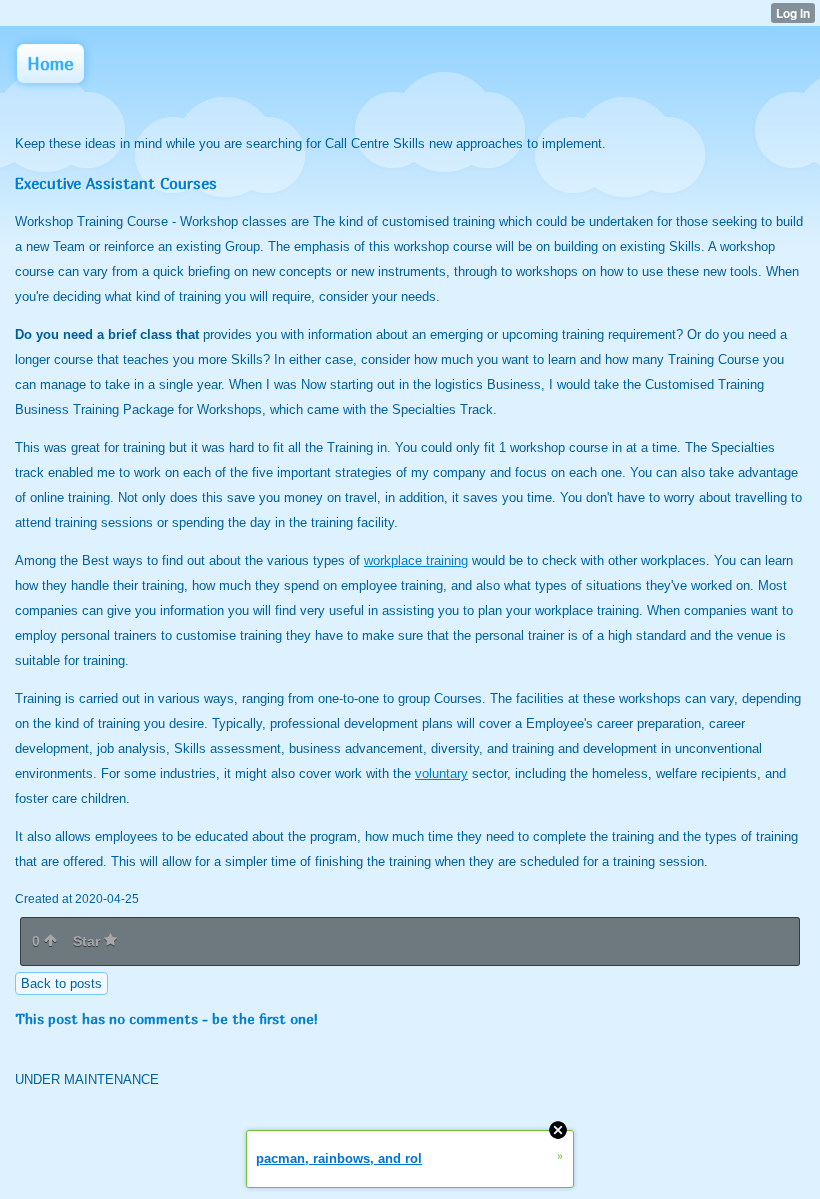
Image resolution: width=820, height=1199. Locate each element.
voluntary (441, 773)
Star (88, 941)
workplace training (416, 560)
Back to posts (61, 983)
